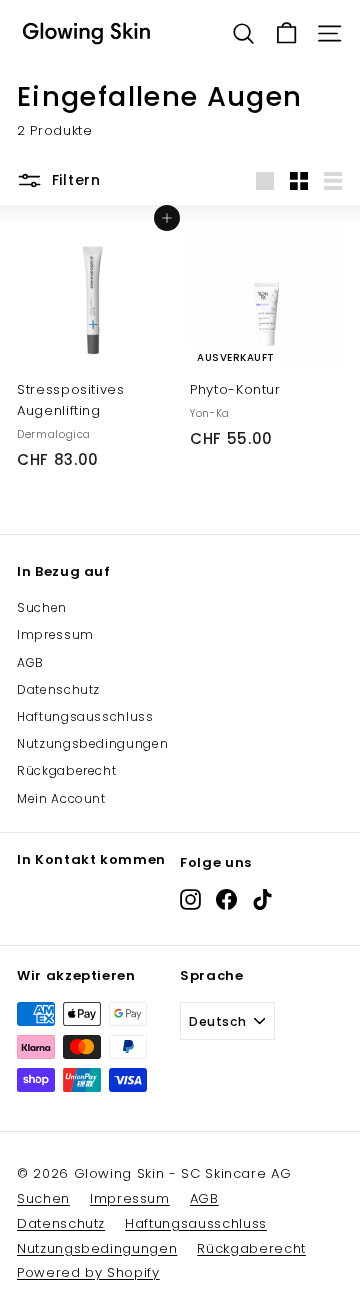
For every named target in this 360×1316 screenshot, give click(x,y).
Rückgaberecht (66, 770)
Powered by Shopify (88, 1272)
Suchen (42, 607)
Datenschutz (58, 689)
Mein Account (61, 798)
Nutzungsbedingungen (92, 743)
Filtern (76, 180)
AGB (30, 662)
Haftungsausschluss (85, 716)
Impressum (55, 634)
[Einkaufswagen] (286, 33)
